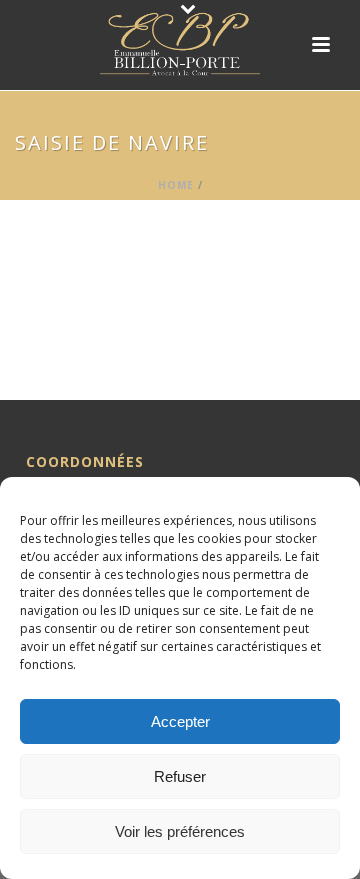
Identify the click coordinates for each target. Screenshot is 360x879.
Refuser (180, 776)
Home (176, 185)
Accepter (180, 721)
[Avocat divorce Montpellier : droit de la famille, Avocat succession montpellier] (180, 45)
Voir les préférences (180, 831)
